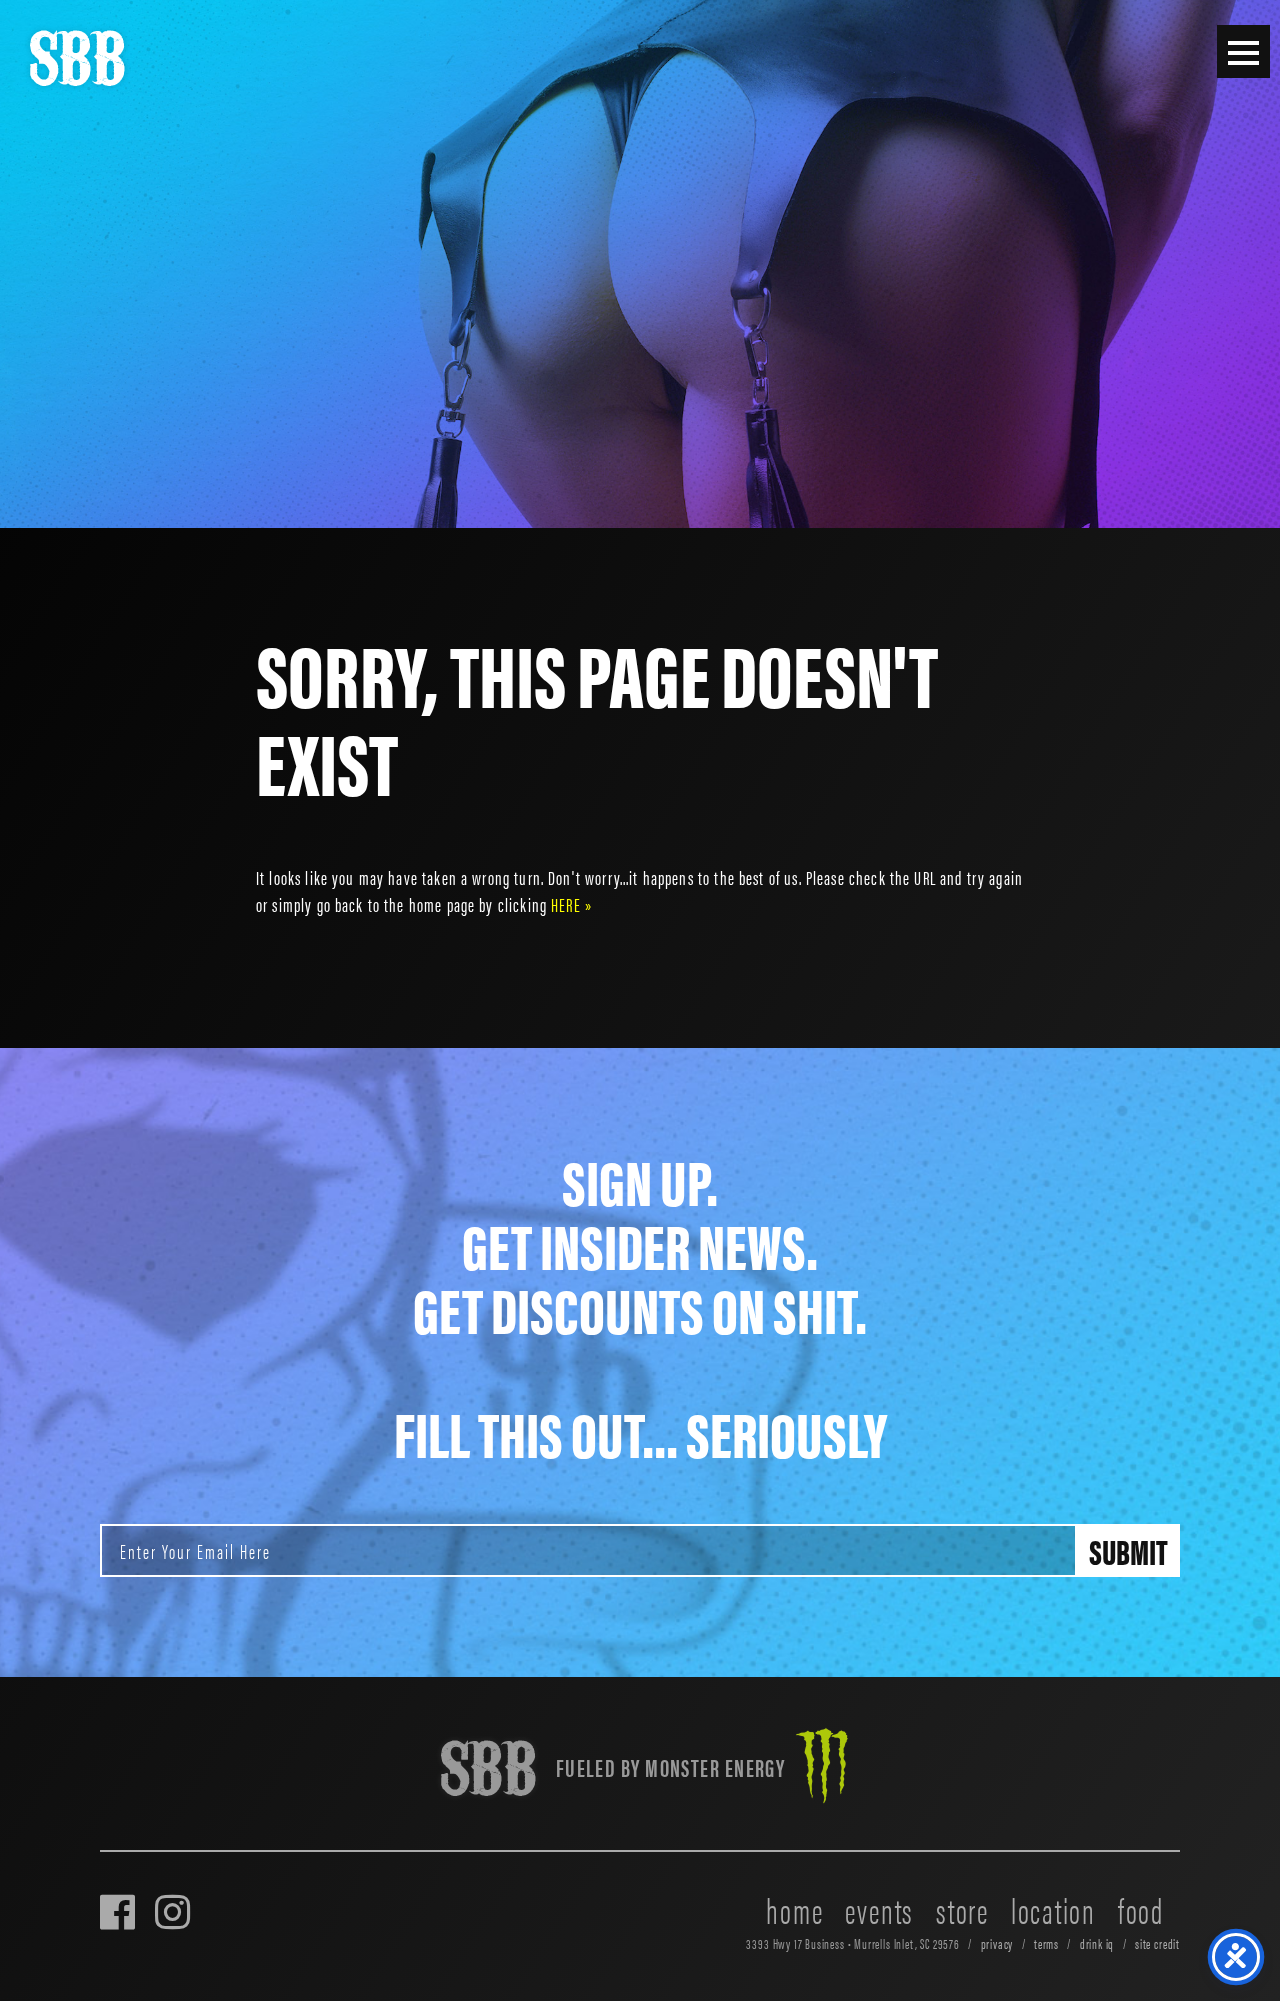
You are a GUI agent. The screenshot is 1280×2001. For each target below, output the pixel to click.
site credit (1157, 1943)
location (1053, 1909)
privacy (997, 1943)
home (794, 1909)
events (879, 1909)
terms (1046, 1943)
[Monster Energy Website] (822, 1768)
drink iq (1097, 1943)
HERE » (571, 904)
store (962, 1909)
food (1141, 1909)
